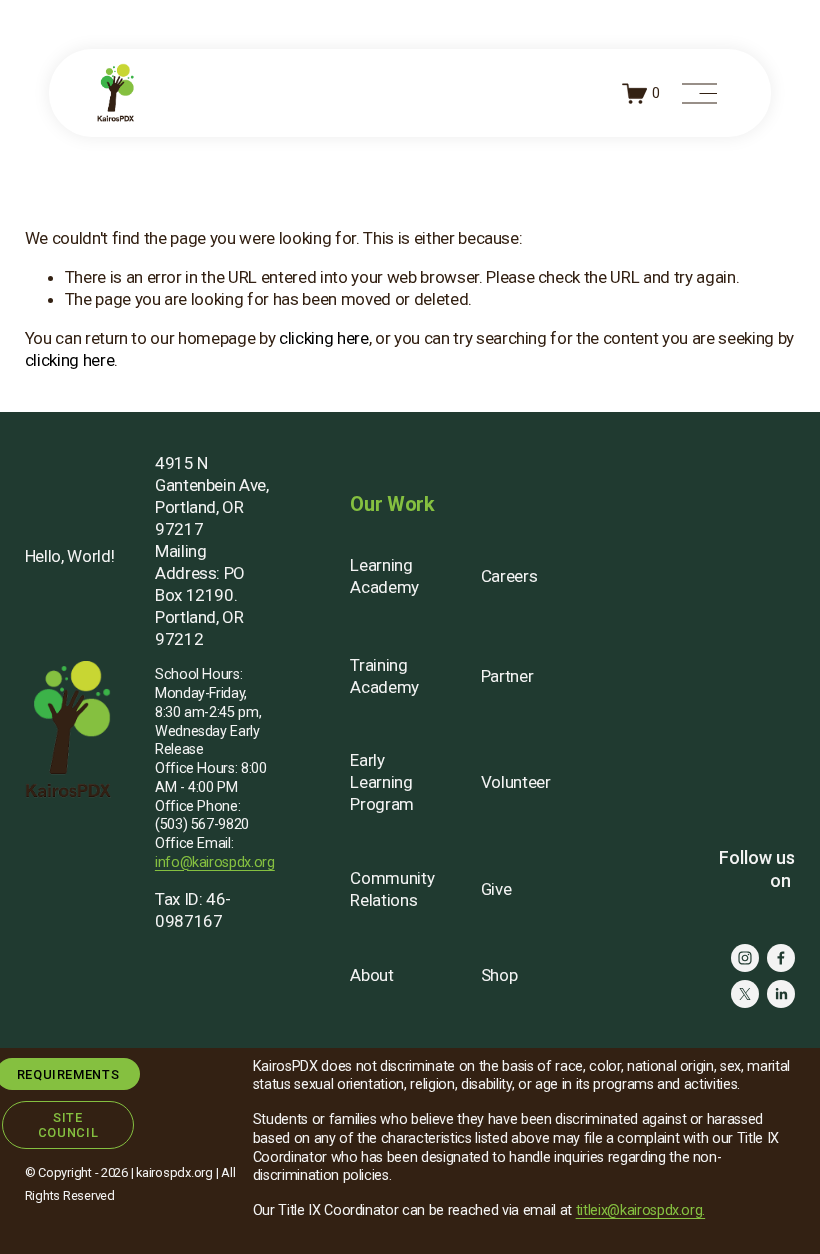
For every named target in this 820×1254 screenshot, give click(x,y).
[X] (745, 994)
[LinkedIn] (781, 994)
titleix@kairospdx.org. (641, 1210)
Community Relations (392, 889)
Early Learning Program (382, 782)
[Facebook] (781, 958)
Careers (509, 576)
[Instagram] (745, 958)
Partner (507, 676)
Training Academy (384, 676)
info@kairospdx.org (215, 862)
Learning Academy (384, 576)
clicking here (324, 338)
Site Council (68, 1125)
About (371, 975)
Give (496, 889)
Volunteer (516, 782)
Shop (499, 975)
